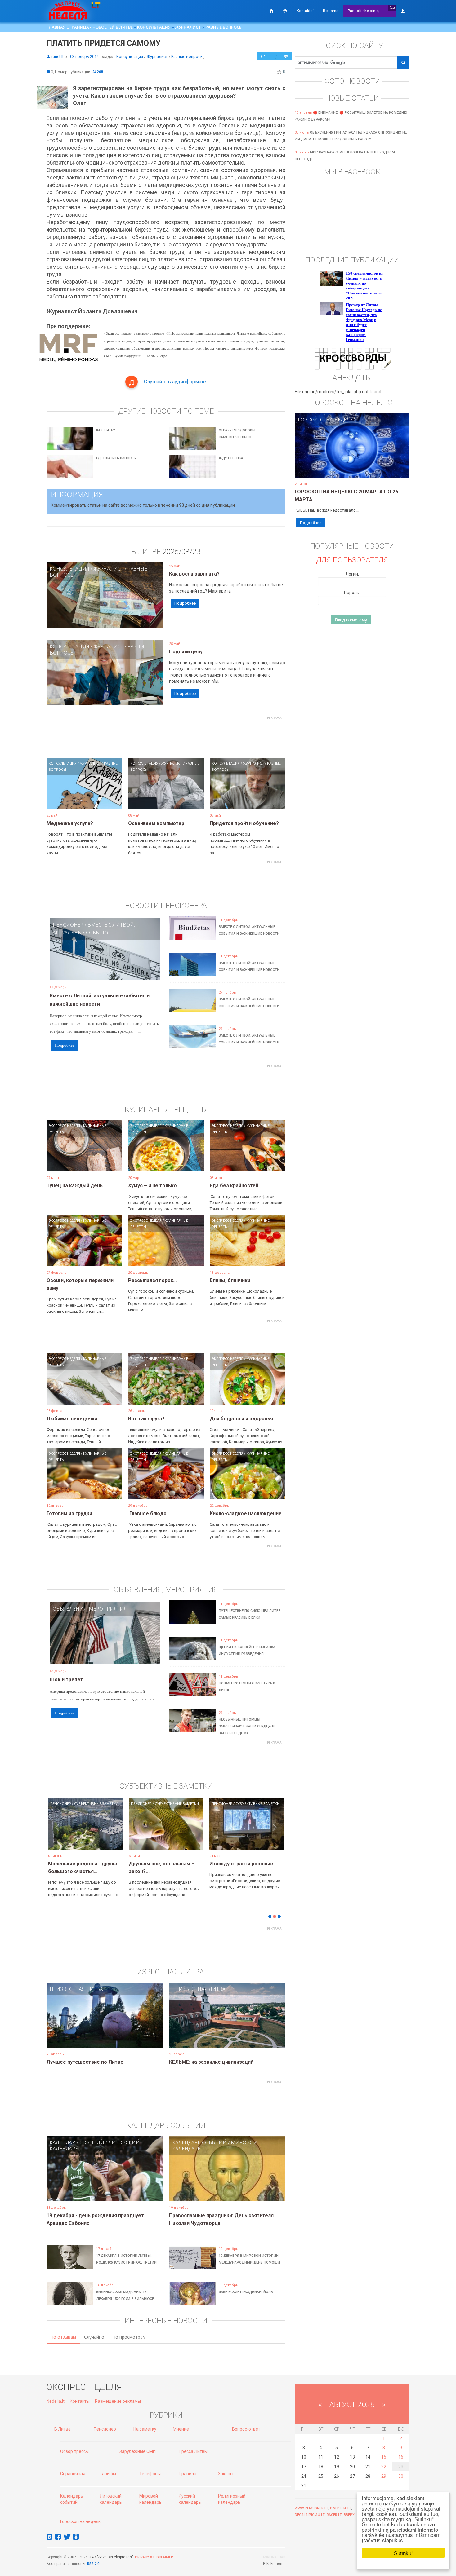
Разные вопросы (224, 27)
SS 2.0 (94, 2564)
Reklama (331, 11)
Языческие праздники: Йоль (246, 2292)
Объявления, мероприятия (90, 1609)
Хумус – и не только (152, 1186)
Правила (188, 2474)
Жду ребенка (231, 458)
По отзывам (63, 2337)
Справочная (73, 2474)
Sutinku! (403, 2553)
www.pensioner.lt (311, 2508)
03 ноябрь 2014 (84, 57)
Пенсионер (68, 925)
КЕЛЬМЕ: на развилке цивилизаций (211, 2062)
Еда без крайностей (234, 1186)
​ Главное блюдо (147, 1513)
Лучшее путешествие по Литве (85, 2062)
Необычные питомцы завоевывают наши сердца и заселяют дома (247, 1726)
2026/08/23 (181, 552)
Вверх (349, 2515)
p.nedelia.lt (341, 2508)
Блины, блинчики (230, 1280)
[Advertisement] (166, 736)
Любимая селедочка (72, 1419)
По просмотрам (129, 2337)
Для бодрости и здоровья (241, 1419)
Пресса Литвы (193, 2451)
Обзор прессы (74, 2451)
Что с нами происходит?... (80, 1864)
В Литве (63, 2429)
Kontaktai (305, 11)
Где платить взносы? (116, 458)
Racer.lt (334, 2515)
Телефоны (150, 2474)
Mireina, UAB (274, 2557)
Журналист (188, 27)
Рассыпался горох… (152, 1280)
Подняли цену (186, 652)
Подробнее (185, 603)
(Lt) (392, 8)
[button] (57, 1833)
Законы (226, 2474)
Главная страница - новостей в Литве (90, 27)
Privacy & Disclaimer (154, 2557)
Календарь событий (77, 2142)
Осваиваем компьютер (156, 823)
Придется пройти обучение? (244, 823)
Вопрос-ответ (246, 2429)
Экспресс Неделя (64, 1125)
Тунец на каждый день (75, 1186)
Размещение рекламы (118, 2401)
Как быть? (106, 430)
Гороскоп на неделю (326, 420)
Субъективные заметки (96, 1804)
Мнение (181, 2429)
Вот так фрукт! (146, 1419)
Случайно (94, 2337)
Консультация (154, 27)
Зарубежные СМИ (138, 2451)
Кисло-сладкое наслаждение (246, 1513)
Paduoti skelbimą (363, 11)
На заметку (145, 2429)
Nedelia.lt (56, 2401)
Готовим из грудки (69, 1513)
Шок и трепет (66, 1680)
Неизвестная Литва (76, 1989)
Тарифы (108, 2474)
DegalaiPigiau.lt (310, 2515)
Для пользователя (352, 560)
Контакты (80, 2401)
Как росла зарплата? (194, 574)
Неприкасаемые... (151, 1864)
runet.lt (58, 57)
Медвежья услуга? (70, 823)
